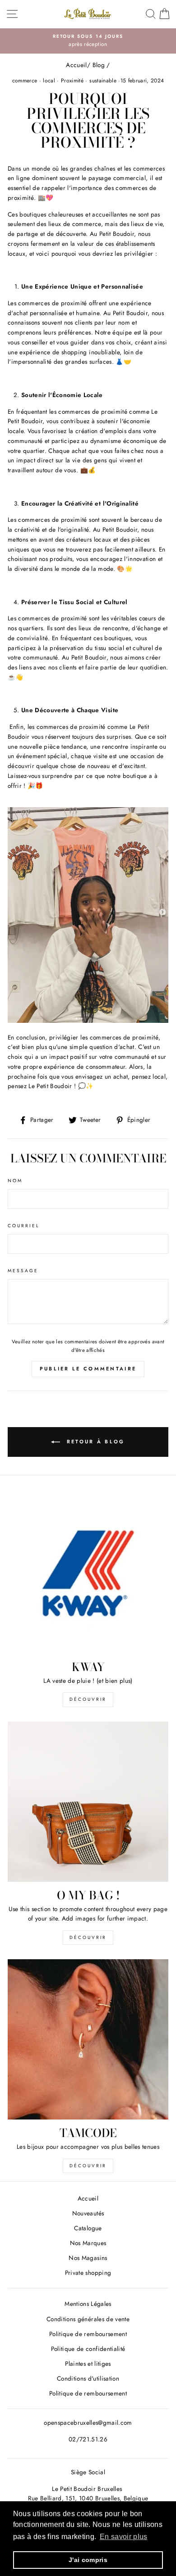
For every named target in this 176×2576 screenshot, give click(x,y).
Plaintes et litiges (88, 2364)
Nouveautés (88, 2213)
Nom (15, 1181)
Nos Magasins (88, 2258)
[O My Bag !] (88, 1802)
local (49, 81)
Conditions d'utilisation (88, 2378)
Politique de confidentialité (88, 2349)
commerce (25, 81)
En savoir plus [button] (124, 2537)
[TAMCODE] (88, 2039)
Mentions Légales (88, 2304)
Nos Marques (88, 2243)
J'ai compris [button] (88, 2560)
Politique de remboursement (88, 2334)
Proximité (72, 81)
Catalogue (88, 2228)
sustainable (103, 81)
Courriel (24, 1226)
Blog (99, 65)
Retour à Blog (94, 1441)
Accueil (76, 65)
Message (23, 1271)
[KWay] (88, 1573)
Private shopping (88, 2273)
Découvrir (88, 1699)
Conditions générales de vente (88, 2319)
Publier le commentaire (88, 1369)
